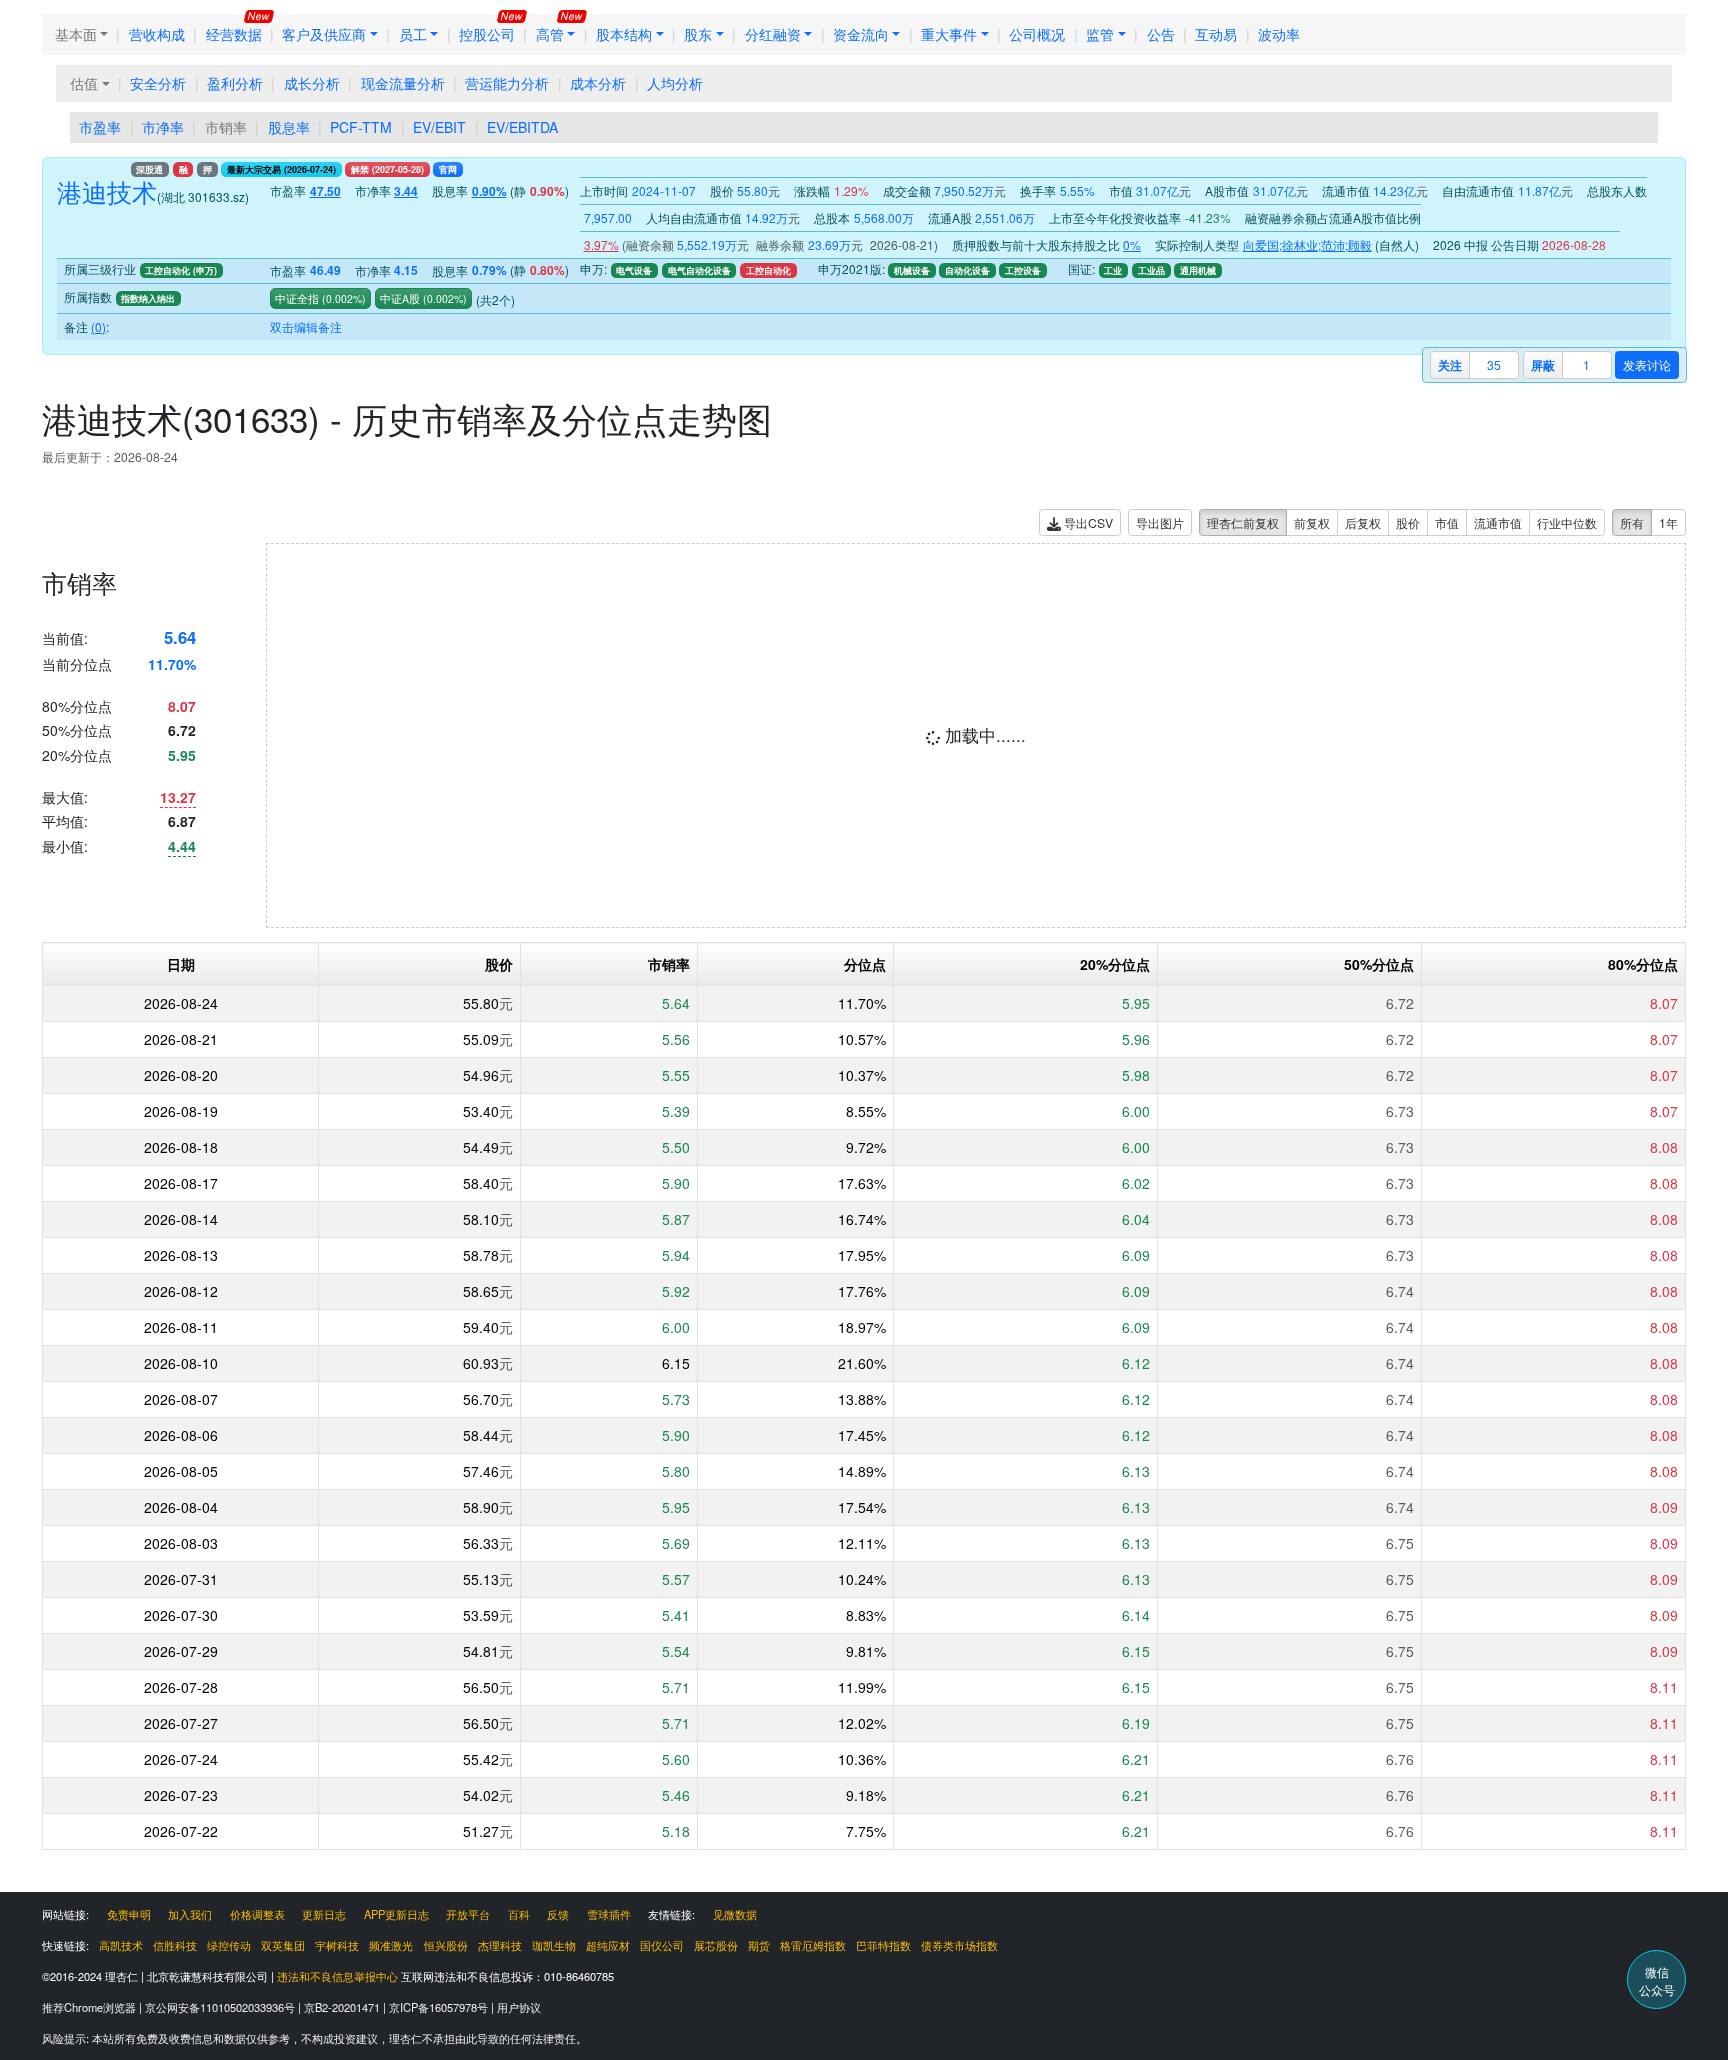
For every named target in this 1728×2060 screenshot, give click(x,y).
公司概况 (1037, 34)
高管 (550, 34)
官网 (448, 169)
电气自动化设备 (699, 270)
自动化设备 (967, 270)
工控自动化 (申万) (181, 270)
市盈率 (100, 127)
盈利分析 (235, 83)
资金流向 (861, 34)
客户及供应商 (324, 34)
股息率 (289, 127)
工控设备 (1023, 270)
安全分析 (158, 83)
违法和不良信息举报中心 (337, 1976)
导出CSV (1087, 522)
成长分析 (312, 83)
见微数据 (735, 1914)
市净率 (163, 127)
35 (1494, 364)
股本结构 (624, 34)
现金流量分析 (403, 83)
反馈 (558, 1914)
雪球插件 (609, 1914)
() (342, 298)
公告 (1161, 34)
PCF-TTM (361, 127)
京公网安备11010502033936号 (221, 2007)
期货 (759, 1945)
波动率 (1279, 34)
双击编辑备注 (306, 326)
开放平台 (468, 1914)
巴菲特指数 (883, 1945)
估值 (84, 83)
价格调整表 (257, 1914)
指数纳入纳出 (148, 298)
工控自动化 (768, 270)
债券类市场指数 (959, 1945)
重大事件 (949, 34)
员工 (413, 34)
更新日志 (324, 1914)
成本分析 (598, 83)
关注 (1450, 365)
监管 (1100, 34)
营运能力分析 (507, 83)
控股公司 (487, 34)
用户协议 (519, 2007)
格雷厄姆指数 (813, 1945)
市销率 (226, 127)
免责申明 (129, 1914)
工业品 (1151, 270)
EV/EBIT (439, 127)
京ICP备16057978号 (440, 2007)
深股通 (149, 169)
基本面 (76, 34)
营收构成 (157, 34)
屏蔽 (1543, 365)
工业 (1113, 270)
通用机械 (1198, 270)
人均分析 (675, 83)
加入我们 (190, 1914)
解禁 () (387, 169)
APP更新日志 (396, 1914)
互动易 (1216, 34)
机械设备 (912, 270)
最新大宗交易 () (281, 169)
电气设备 (634, 270)
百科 (519, 1914)
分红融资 (773, 34)
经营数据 (234, 34)
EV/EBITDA (522, 127)
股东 (698, 34)
